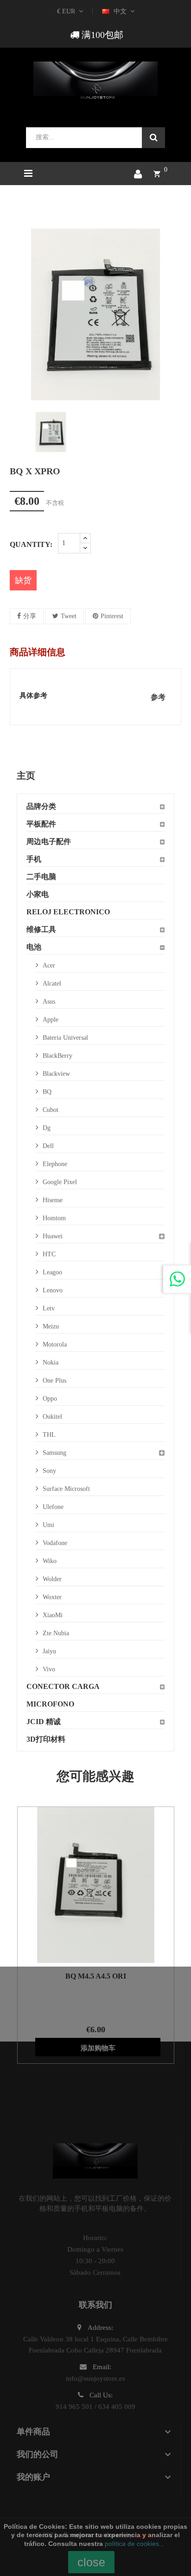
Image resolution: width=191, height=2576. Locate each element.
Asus (49, 1002)
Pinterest (112, 616)
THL (49, 1435)
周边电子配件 (49, 841)
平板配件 (41, 824)
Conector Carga (63, 1686)
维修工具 (41, 929)
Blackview (56, 1074)
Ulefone (53, 1507)
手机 (34, 859)
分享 (30, 616)
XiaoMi (53, 1615)
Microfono (50, 1704)
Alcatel (52, 984)
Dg (47, 1128)
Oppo (50, 1399)
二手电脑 (41, 877)
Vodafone (55, 1543)
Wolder (52, 1579)
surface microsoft (66, 1489)
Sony (49, 1471)
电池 (34, 947)
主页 (26, 776)
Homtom (54, 1218)
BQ (47, 1092)
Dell (48, 1146)
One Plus (54, 1381)
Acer (49, 965)
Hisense (53, 1200)
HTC (49, 1254)
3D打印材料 (46, 1739)
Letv (49, 1308)
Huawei (53, 1236)
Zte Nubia (56, 1633)
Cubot (51, 1110)
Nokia (51, 1362)
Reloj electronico (68, 912)
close (91, 2562)
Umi (48, 1525)
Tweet (69, 616)
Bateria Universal (65, 1038)
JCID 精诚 (44, 1722)
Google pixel (60, 1182)
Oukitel (52, 1417)
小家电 (38, 894)
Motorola (55, 1344)
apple (51, 1020)
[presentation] (17, 432)
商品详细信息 (38, 652)
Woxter (52, 1597)
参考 (158, 697)
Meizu (51, 1326)
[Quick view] (84, 1885)
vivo (49, 1669)
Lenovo (53, 1290)
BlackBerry (57, 1056)
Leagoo (52, 1272)
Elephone (55, 1164)
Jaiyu (49, 1651)
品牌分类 (41, 806)
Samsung (54, 1453)
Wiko (50, 1561)
